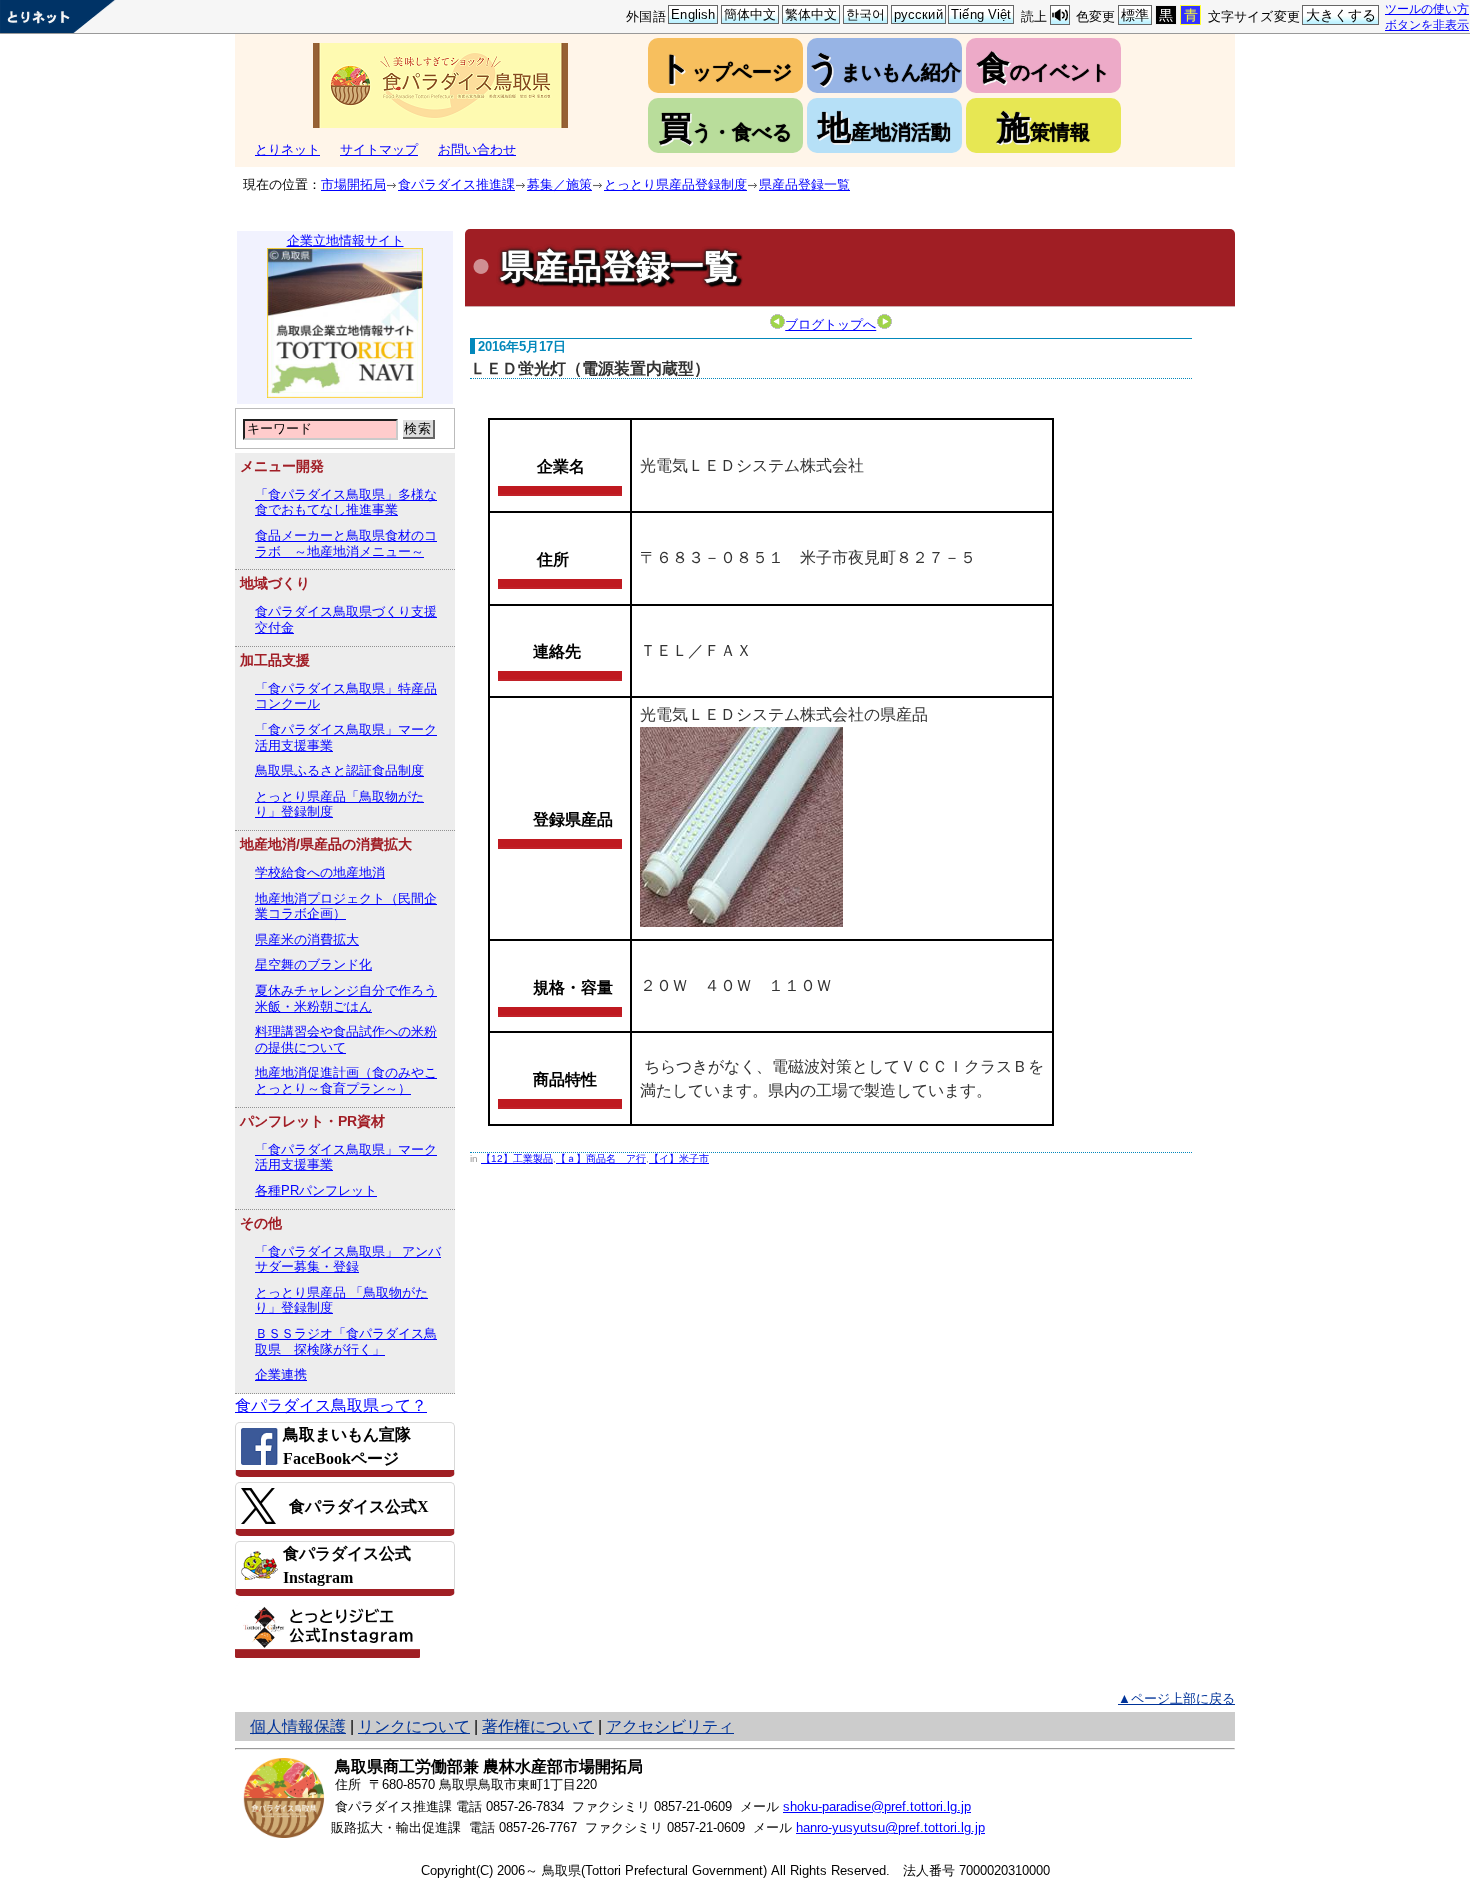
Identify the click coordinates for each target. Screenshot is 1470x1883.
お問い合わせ (477, 149)
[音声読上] (1060, 15)
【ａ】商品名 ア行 (601, 1158)
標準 (1135, 15)
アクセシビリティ (670, 1726)
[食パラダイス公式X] (345, 1506)
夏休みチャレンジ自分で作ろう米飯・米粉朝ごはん (346, 998)
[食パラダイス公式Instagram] (345, 1565)
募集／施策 (559, 184)
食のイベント (1043, 67)
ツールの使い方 (1427, 8)
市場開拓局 (353, 184)
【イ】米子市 (679, 1158)
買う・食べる (725, 127)
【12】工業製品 (517, 1158)
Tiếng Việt (981, 14)
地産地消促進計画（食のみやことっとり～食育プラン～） (346, 1080)
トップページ (725, 67)
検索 (418, 428)
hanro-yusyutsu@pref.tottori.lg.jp (890, 1827)
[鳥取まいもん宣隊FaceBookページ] (345, 1446)
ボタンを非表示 (1427, 24)
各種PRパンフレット (316, 1190)
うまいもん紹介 (884, 67)
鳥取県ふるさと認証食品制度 (339, 770)
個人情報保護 (298, 1726)
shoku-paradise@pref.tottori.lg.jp (877, 1806)
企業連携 (281, 1374)
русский (918, 14)
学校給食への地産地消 (320, 872)
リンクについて (414, 1726)
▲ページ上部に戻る (1176, 1698)
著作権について (538, 1726)
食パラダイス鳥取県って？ (331, 1405)
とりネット (287, 149)
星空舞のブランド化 (313, 964)
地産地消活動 (884, 127)
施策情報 (1043, 127)
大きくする (1341, 15)
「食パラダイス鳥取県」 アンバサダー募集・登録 (348, 1259)
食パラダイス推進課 (456, 184)
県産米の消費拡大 (307, 939)
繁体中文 (811, 14)
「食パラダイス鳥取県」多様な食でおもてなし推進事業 (346, 502)
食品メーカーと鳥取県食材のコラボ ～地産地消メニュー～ (346, 543)
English (693, 14)
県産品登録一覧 (804, 184)
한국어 (865, 14)
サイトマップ (379, 149)
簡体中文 (750, 14)
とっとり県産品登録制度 (675, 184)
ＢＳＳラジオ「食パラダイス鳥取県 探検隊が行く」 (346, 1341)
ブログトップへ (830, 324)
